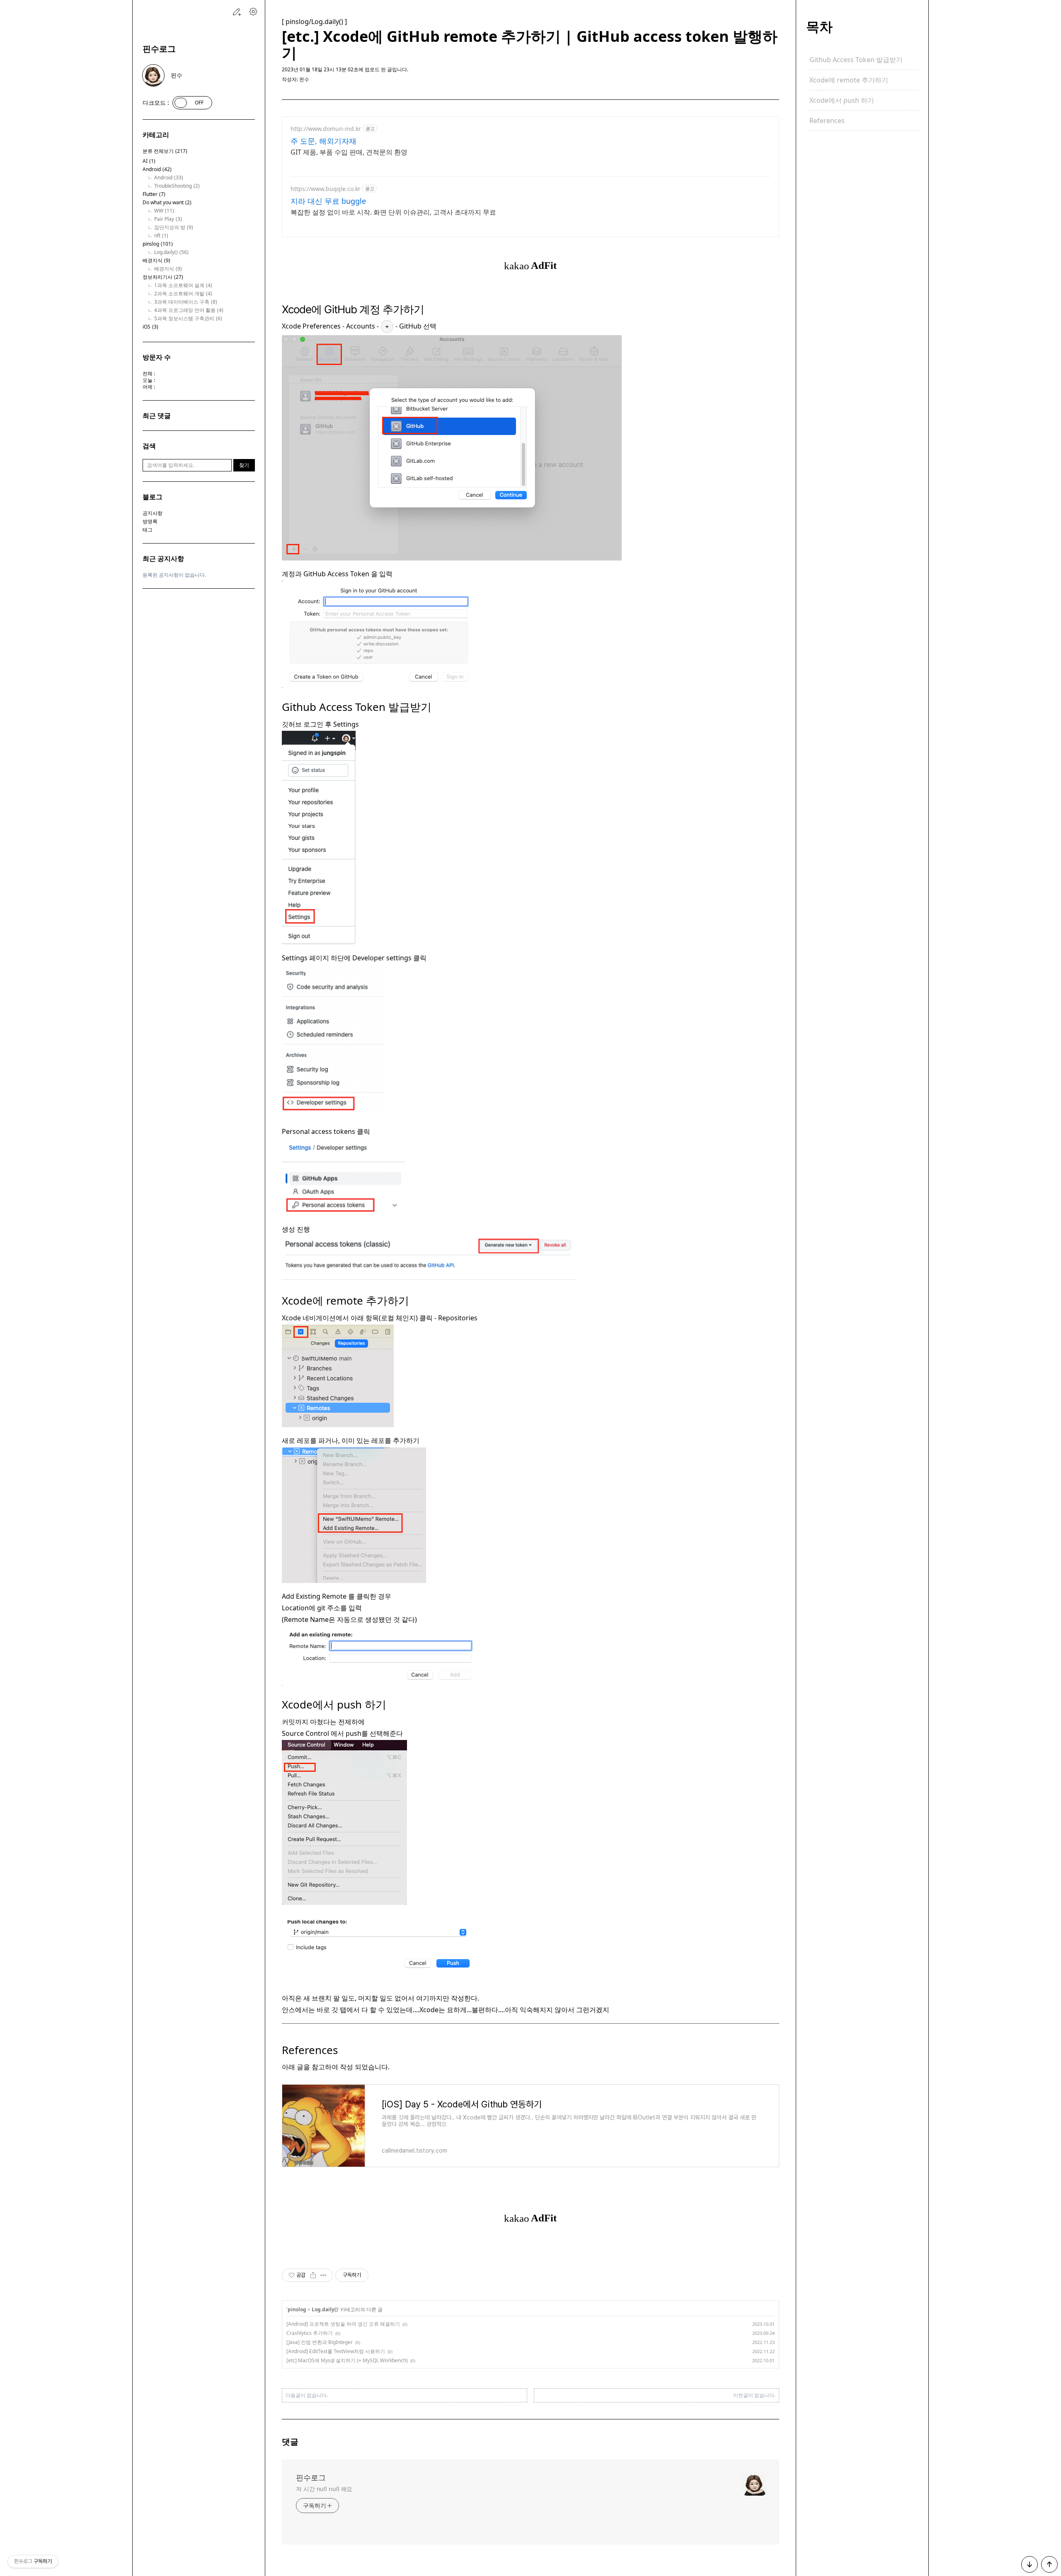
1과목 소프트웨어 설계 (183, 285)
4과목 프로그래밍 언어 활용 (189, 310)
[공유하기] (313, 2275)
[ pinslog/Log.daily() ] (314, 22)
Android (157, 169)
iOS (150, 327)
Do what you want (167, 203)
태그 (148, 530)
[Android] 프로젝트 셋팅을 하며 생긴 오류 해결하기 (343, 2324)
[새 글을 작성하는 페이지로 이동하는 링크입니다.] (237, 12)
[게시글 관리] (323, 2275)
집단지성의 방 (174, 227)
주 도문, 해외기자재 (323, 141)
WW (164, 211)
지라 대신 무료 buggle (328, 201)
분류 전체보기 (165, 151)
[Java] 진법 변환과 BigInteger (320, 2342)
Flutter (154, 194)
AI (149, 161)
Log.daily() (171, 252)
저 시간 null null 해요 (324, 2489)
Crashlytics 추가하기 (310, 2333)
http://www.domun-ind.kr (326, 129)
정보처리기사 (163, 277)
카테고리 (156, 135)
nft (161, 236)
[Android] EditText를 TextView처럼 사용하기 (336, 2351)
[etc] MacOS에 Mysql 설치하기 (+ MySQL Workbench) (347, 2360)
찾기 (244, 465)
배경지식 (156, 261)
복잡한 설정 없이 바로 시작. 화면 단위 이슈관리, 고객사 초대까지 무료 (393, 212)
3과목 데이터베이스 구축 (186, 302)
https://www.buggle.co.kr (326, 189)
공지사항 (153, 513)
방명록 (150, 521)
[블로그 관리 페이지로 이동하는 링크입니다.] (253, 12)
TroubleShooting (177, 186)
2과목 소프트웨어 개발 (183, 294)
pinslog (158, 244)
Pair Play (168, 219)
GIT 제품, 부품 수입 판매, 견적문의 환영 (349, 152)
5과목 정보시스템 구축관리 (188, 319)
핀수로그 (159, 49)
